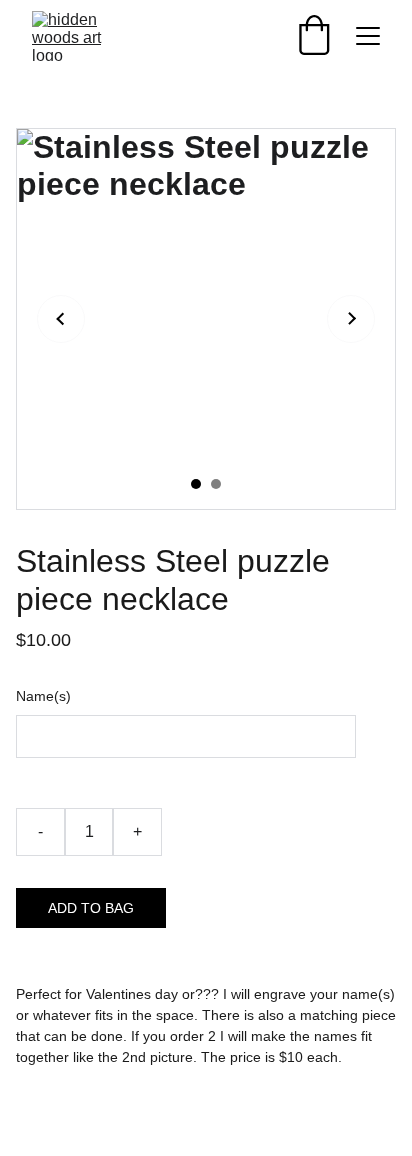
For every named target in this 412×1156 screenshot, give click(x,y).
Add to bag (91, 908)
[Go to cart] (314, 36)
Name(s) (43, 696)
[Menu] (368, 36)
